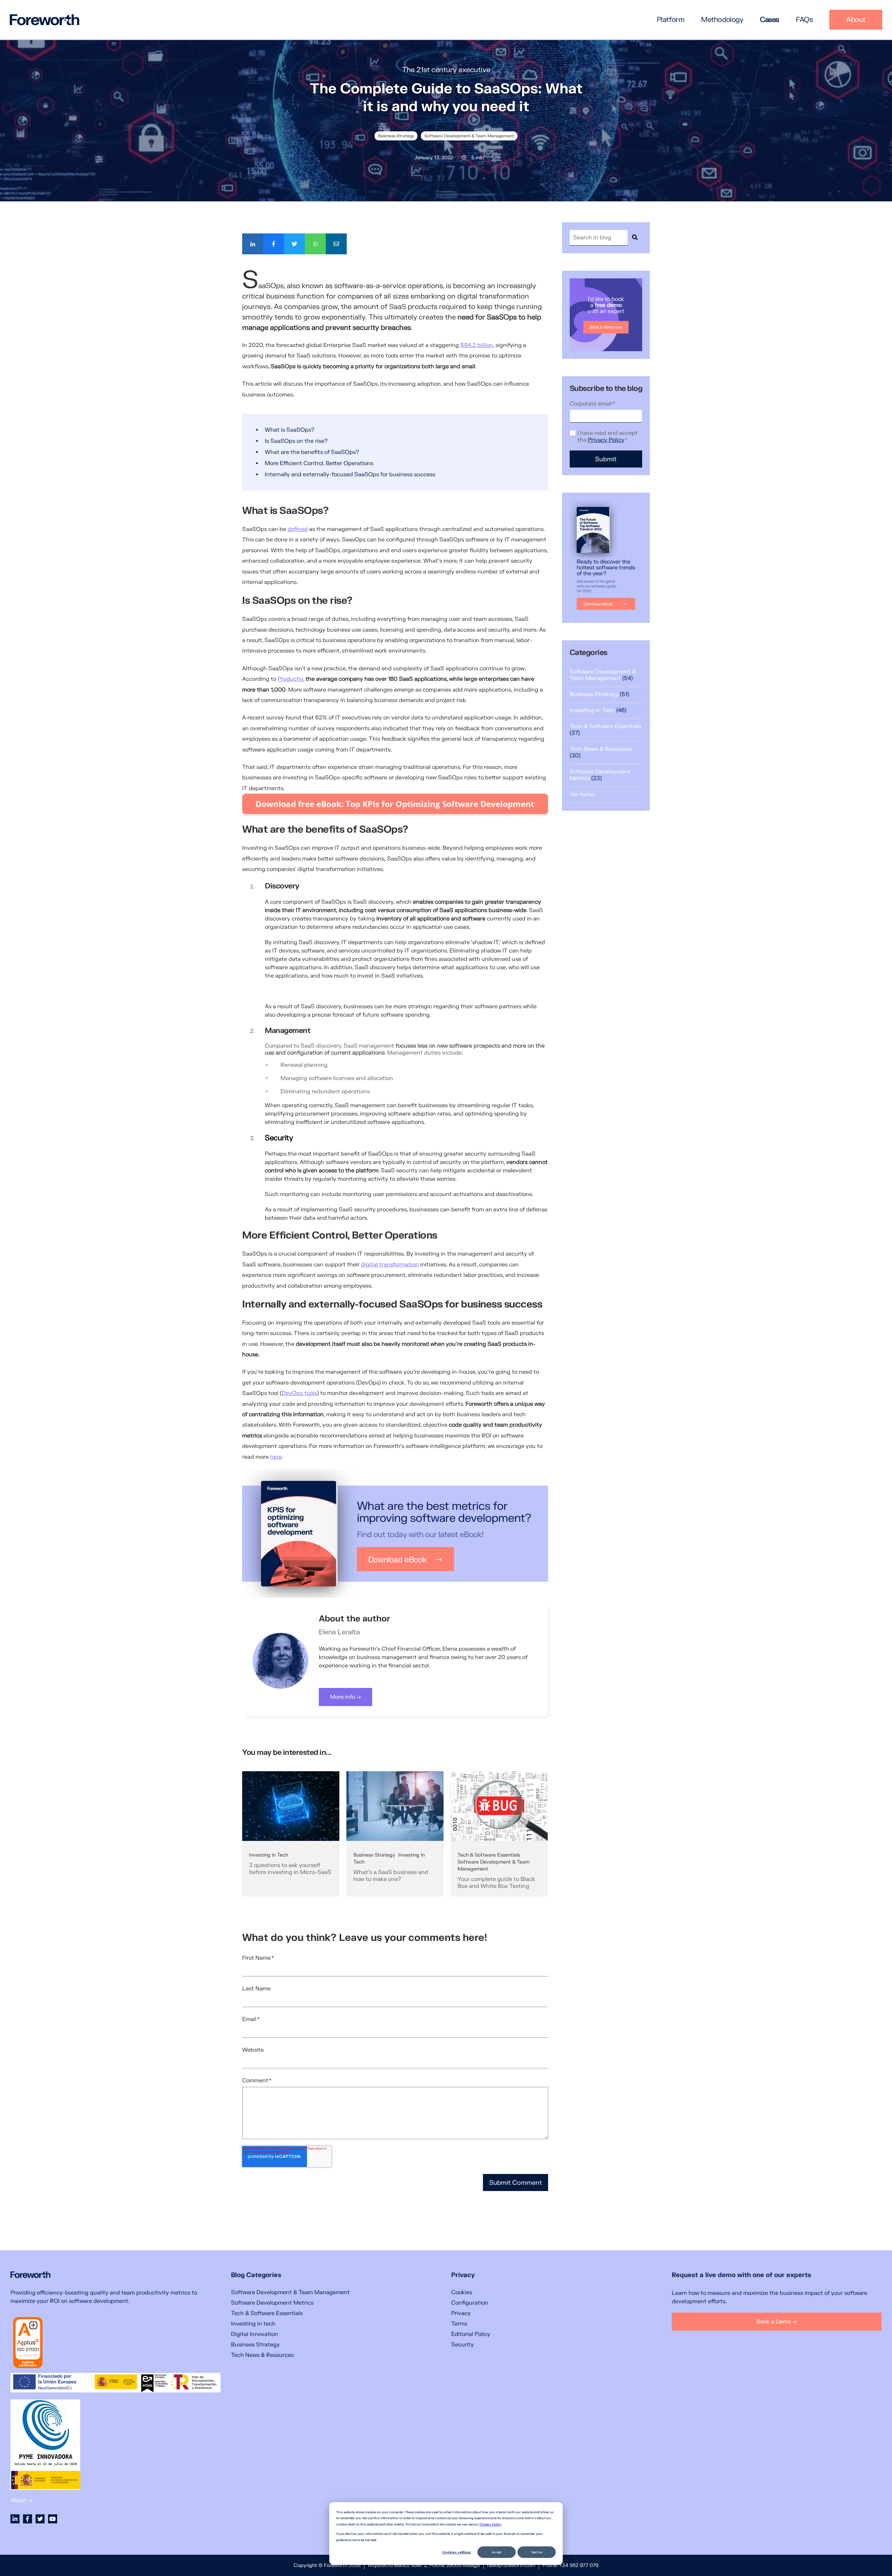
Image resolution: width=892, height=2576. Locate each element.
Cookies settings (457, 2552)
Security (463, 2345)
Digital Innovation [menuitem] (255, 2334)
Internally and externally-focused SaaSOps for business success (351, 475)
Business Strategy (396, 136)
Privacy (461, 2313)
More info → (345, 1697)
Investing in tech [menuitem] (253, 2324)
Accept (497, 2552)
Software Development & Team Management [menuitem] (290, 2292)
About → (22, 2500)
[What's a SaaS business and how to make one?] (395, 1837)
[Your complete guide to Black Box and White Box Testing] (499, 1837)
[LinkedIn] (15, 2519)
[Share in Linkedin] (253, 244)
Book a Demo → (777, 2322)
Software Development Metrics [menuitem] (272, 2303)
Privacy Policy (490, 2524)
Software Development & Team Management (469, 136)
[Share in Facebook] (274, 244)
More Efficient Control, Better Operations (320, 463)
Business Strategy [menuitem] (255, 2345)
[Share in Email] (336, 244)
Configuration (470, 2303)
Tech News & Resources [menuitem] (262, 2355)
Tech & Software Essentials (489, 1855)
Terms (459, 2324)
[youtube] (53, 2519)
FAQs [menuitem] (804, 20)
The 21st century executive (446, 70)
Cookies (462, 2292)
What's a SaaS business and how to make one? (391, 1876)
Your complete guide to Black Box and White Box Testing (496, 1883)
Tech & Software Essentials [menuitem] (267, 2313)
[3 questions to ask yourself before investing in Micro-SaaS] (291, 1837)
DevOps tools (299, 1393)
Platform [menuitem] (671, 20)
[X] (40, 2519)
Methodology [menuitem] (722, 20)
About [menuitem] (856, 20)
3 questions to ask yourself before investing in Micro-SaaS (290, 1869)
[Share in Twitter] (294, 244)
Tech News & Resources (601, 752)
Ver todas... (584, 794)
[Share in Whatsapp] (315, 244)
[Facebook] (28, 2519)
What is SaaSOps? (290, 430)
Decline (537, 2552)
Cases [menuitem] (770, 20)
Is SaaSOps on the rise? (296, 441)
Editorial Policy (471, 2334)
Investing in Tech (269, 1855)
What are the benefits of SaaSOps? (313, 452)
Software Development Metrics (600, 775)
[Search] (635, 238)
